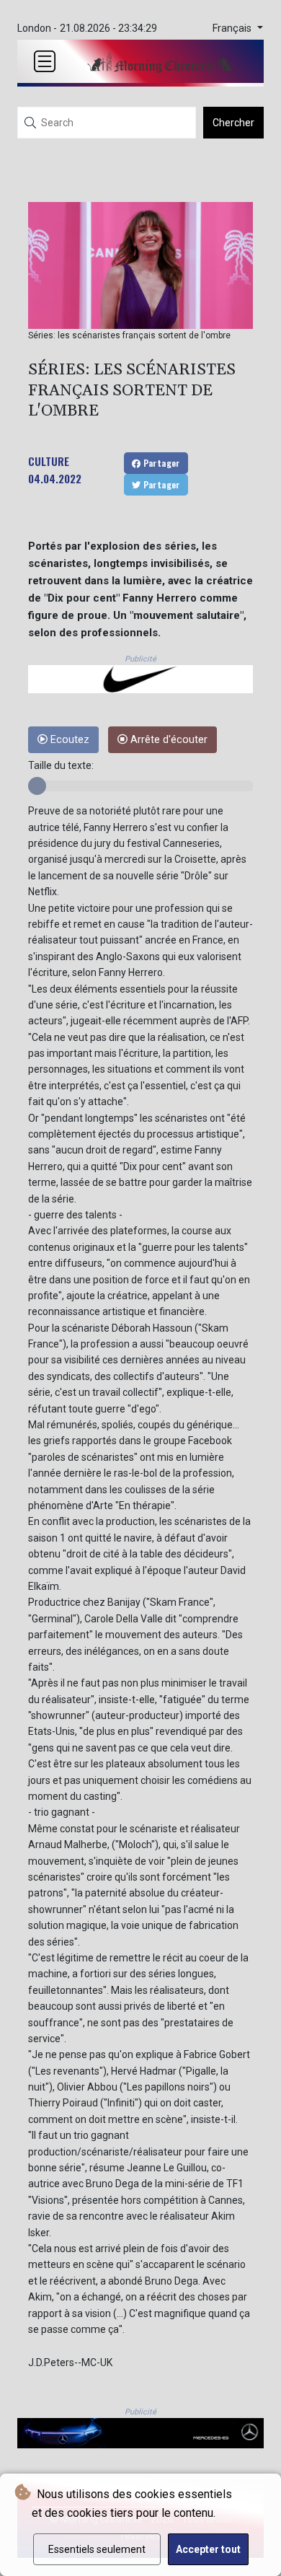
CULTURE (49, 461)
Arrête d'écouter (168, 740)
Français (233, 28)
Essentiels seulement (97, 2549)
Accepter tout (208, 2549)
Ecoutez (68, 740)
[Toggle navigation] (45, 61)
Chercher (233, 123)
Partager (160, 463)
